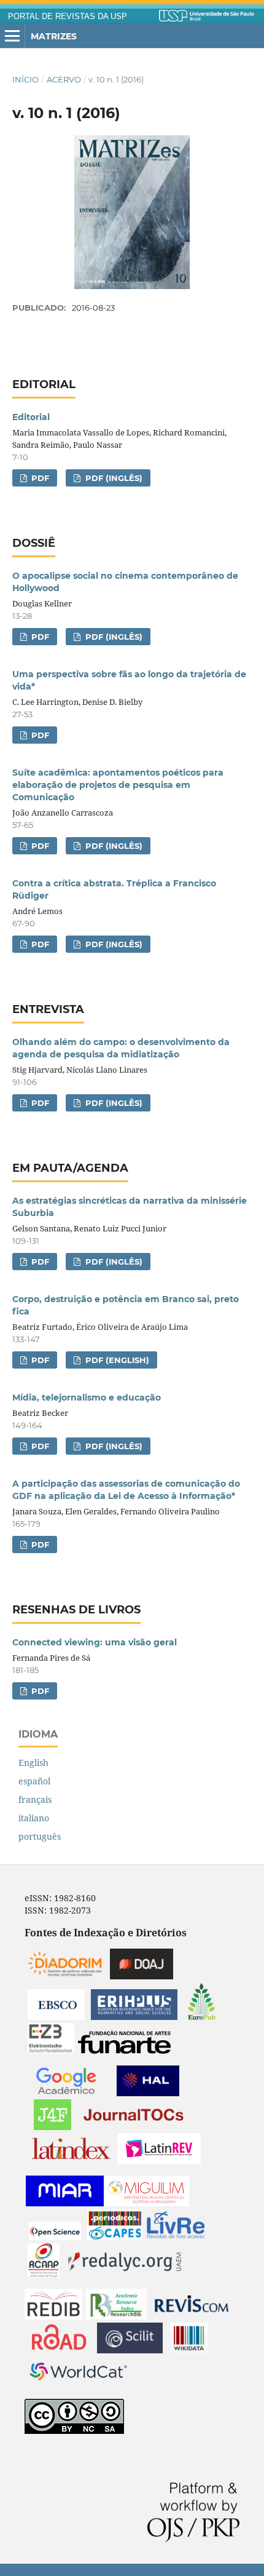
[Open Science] (55, 2237)
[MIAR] (65, 2203)
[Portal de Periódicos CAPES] (115, 2237)
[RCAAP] (44, 2274)
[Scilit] (130, 2350)
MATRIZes (54, 36)
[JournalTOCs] (134, 2127)
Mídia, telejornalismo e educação (87, 1397)
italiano (34, 1818)
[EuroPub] (202, 2017)
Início (25, 79)
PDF (39, 478)
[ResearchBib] (116, 2316)
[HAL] (148, 2093)
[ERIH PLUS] (134, 2017)
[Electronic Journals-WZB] (51, 2050)
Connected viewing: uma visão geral (95, 1642)
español (34, 1781)
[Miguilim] (147, 2203)
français (35, 1799)
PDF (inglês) (113, 478)
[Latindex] (71, 2161)
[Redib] (53, 2316)
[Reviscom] (192, 2316)
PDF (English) (116, 1360)
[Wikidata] (189, 2350)
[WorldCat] (79, 2384)
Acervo (64, 79)
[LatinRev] (159, 2161)
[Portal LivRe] (176, 2237)
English (33, 1763)
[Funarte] (124, 2050)
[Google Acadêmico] (66, 2093)
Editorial (31, 417)
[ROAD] (59, 2350)
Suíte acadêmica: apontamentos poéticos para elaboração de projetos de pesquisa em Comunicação (118, 785)
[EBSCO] (56, 2017)
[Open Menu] (12, 36)
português (40, 1836)
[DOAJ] (142, 1976)
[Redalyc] (125, 2274)
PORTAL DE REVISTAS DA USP (68, 17)
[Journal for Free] (52, 2127)
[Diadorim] (65, 1976)
